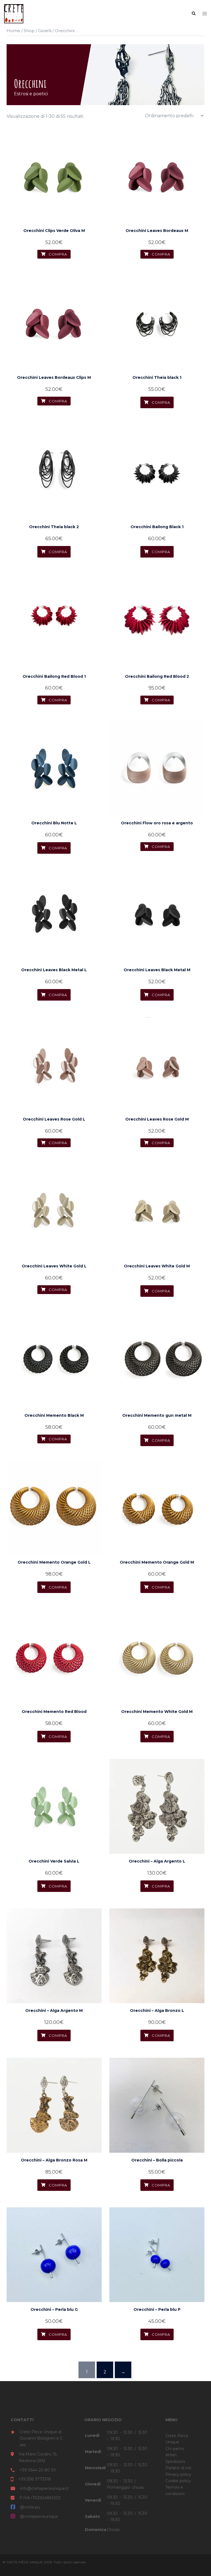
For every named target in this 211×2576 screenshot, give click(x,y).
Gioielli (45, 31)
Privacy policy (178, 2474)
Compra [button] (160, 402)
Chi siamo (175, 2449)
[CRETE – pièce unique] (14, 13)
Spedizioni (175, 2462)
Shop (29, 31)
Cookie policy (178, 2481)
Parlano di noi (178, 2468)
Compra (57, 254)
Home (13, 31)
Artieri (171, 2455)
